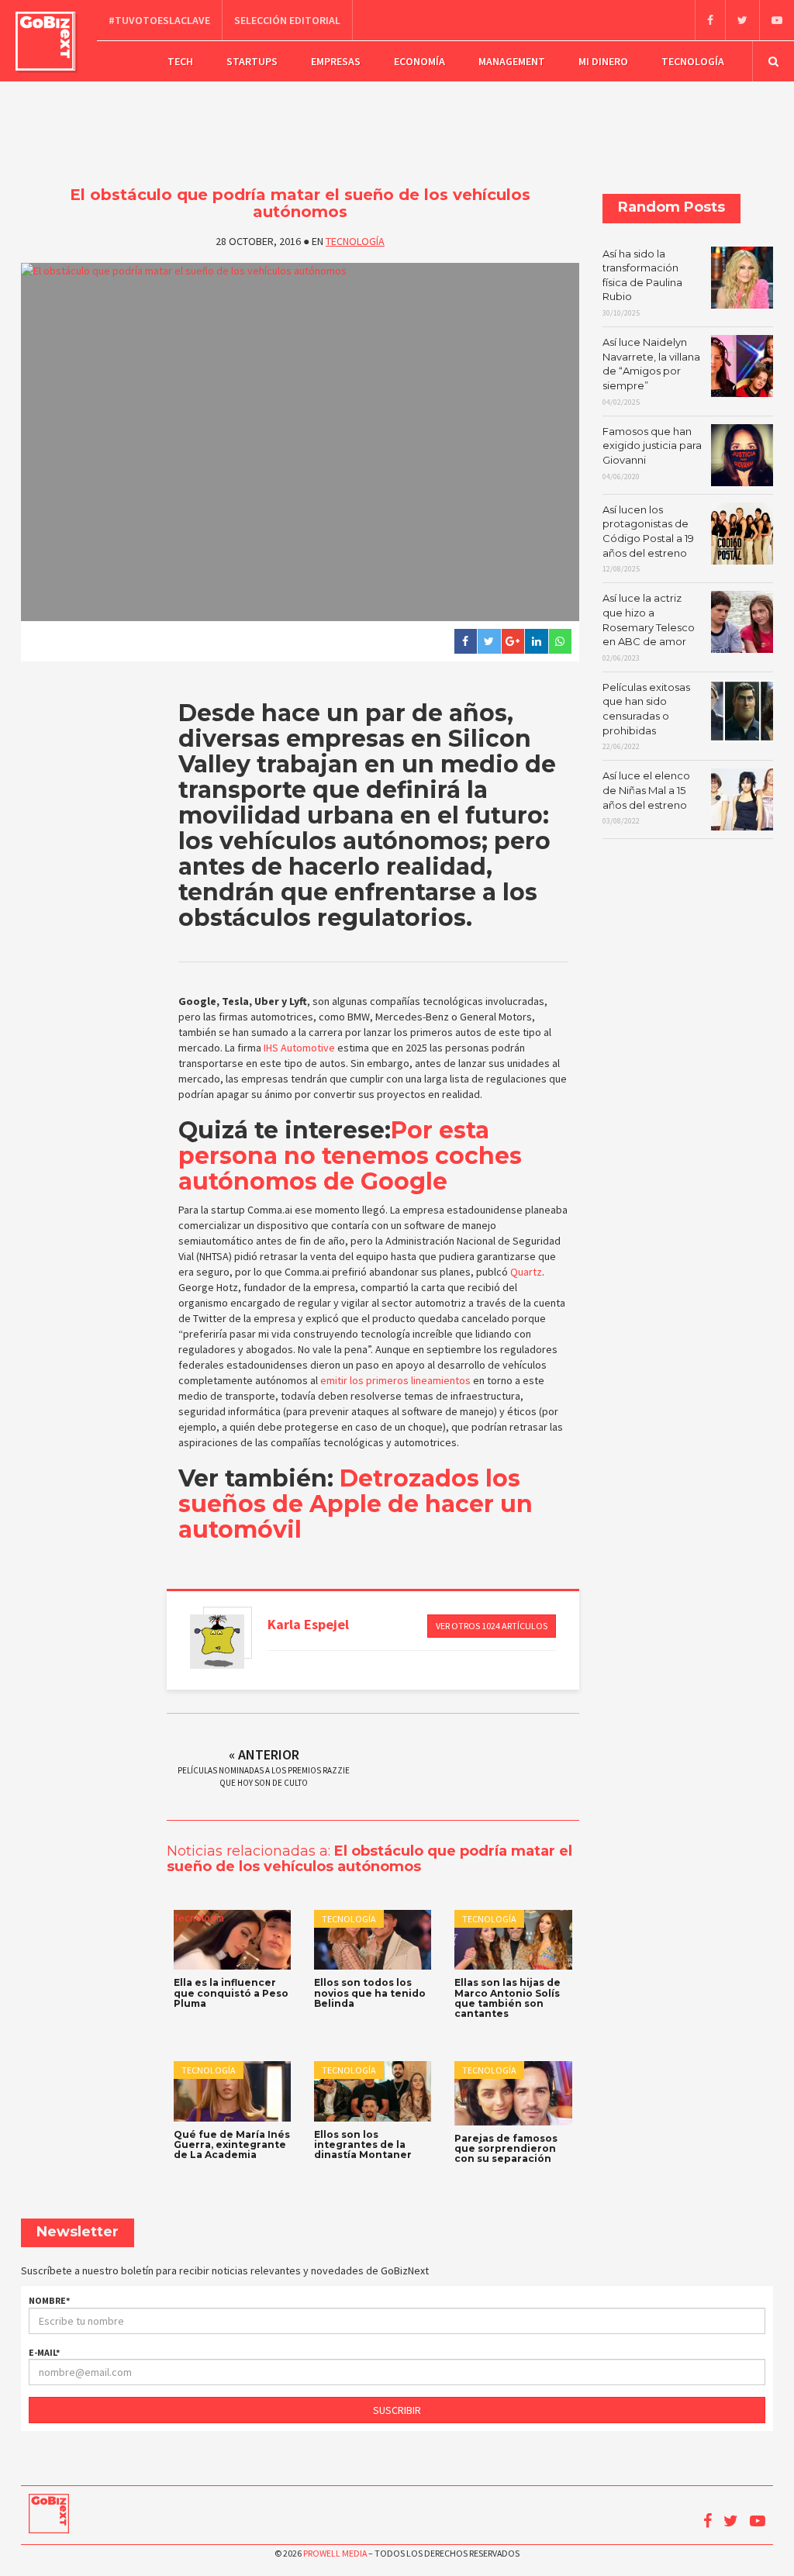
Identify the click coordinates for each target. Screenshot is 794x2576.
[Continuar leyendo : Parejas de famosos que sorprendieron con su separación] (513, 2093)
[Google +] (513, 641)
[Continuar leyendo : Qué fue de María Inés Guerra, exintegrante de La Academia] (232, 2091)
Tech (180, 61)
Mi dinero (603, 61)
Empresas (336, 61)
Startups (252, 61)
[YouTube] (777, 20)
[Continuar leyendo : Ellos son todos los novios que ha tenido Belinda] (373, 1940)
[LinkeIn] (536, 641)
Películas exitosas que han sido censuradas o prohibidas (646, 716)
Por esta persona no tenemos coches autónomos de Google (350, 1156)
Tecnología (693, 61)
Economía (419, 61)
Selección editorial (287, 20)
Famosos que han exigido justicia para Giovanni (652, 453)
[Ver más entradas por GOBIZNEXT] (217, 1642)
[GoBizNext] (45, 41)
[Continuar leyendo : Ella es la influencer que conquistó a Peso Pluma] (232, 1940)
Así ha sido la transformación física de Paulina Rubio (642, 283)
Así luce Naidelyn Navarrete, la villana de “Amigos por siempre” (651, 371)
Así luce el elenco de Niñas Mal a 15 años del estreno (646, 798)
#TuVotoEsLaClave (159, 20)
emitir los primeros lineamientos (394, 1380)
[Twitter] (742, 20)
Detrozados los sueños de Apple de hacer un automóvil (356, 1504)
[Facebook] (710, 20)
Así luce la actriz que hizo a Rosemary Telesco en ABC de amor (649, 627)
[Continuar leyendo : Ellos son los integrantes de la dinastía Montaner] (373, 2091)
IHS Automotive (299, 1048)
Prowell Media (335, 2553)
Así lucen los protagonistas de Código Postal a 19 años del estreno (648, 539)
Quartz (526, 1272)
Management (512, 61)
